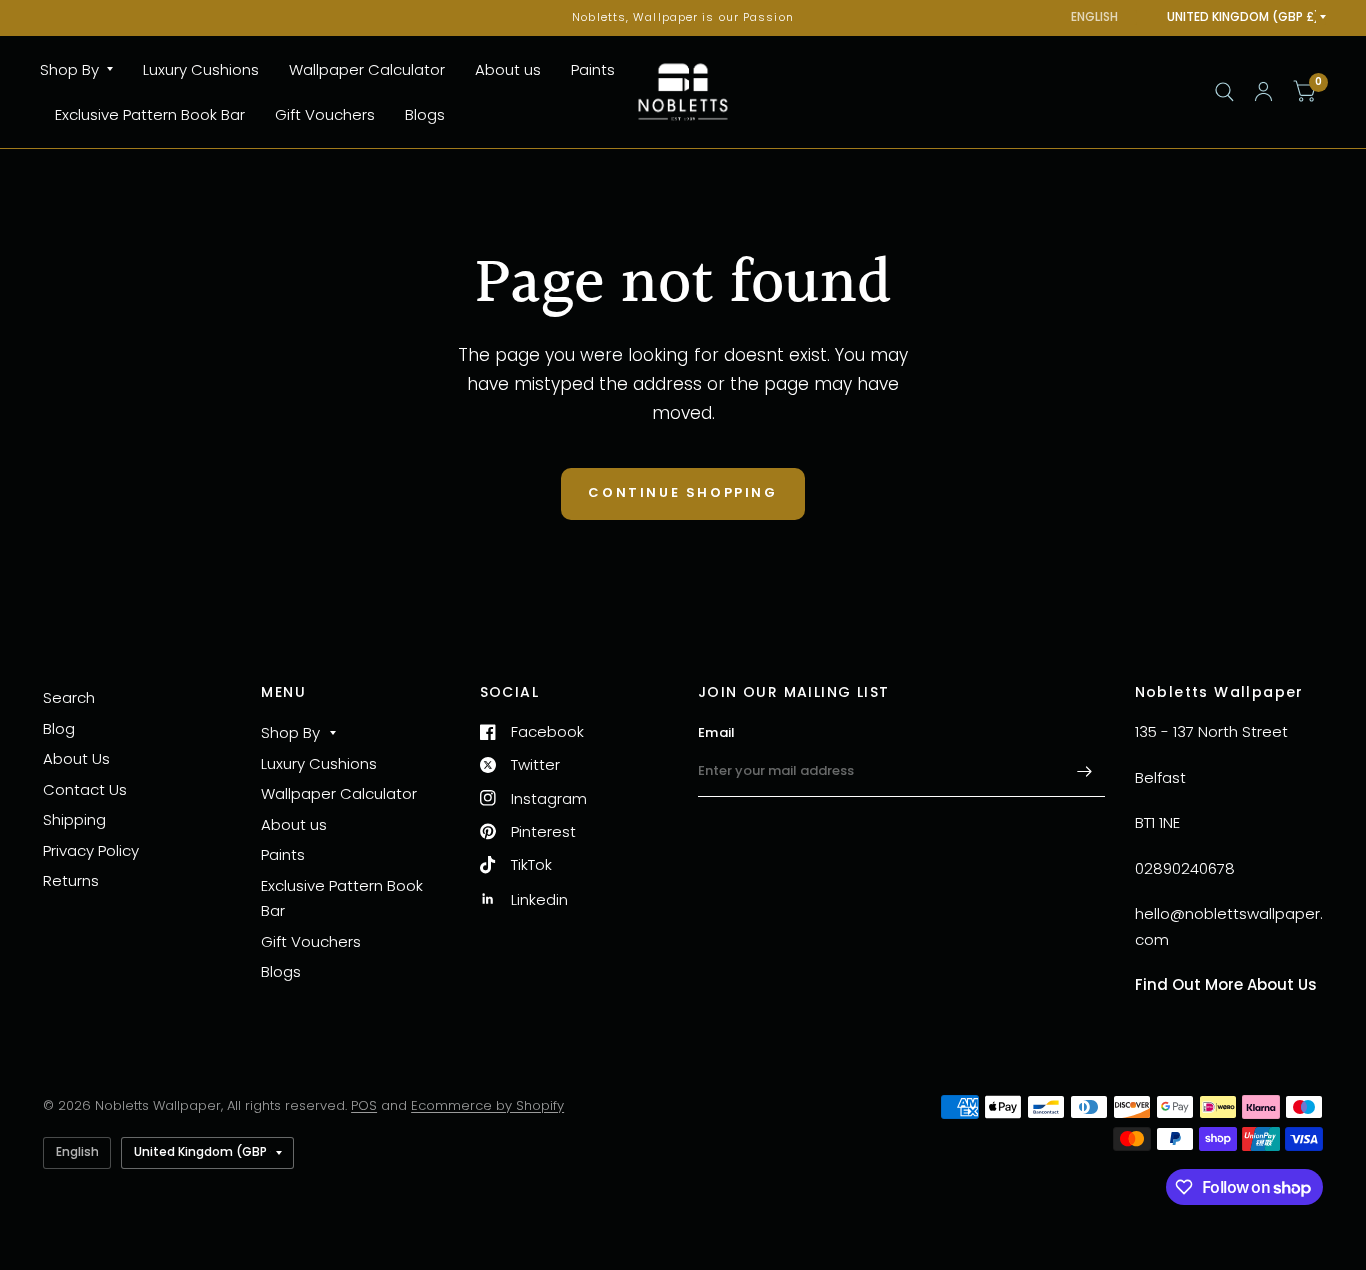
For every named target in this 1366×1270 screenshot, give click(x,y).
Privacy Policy (91, 850)
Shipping (74, 819)
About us (508, 69)
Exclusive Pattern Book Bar (150, 114)
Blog (59, 728)
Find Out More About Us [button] (1226, 984)
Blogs (425, 114)
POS (364, 1105)
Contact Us (85, 789)
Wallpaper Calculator (367, 69)
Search (69, 697)
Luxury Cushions (201, 69)
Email (716, 732)
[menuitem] (84, 70)
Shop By (69, 69)
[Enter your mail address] (1085, 771)
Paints (593, 69)
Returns (71, 880)
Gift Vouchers (325, 114)
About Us (76, 758)
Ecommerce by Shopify (487, 1105)
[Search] (1224, 92)
